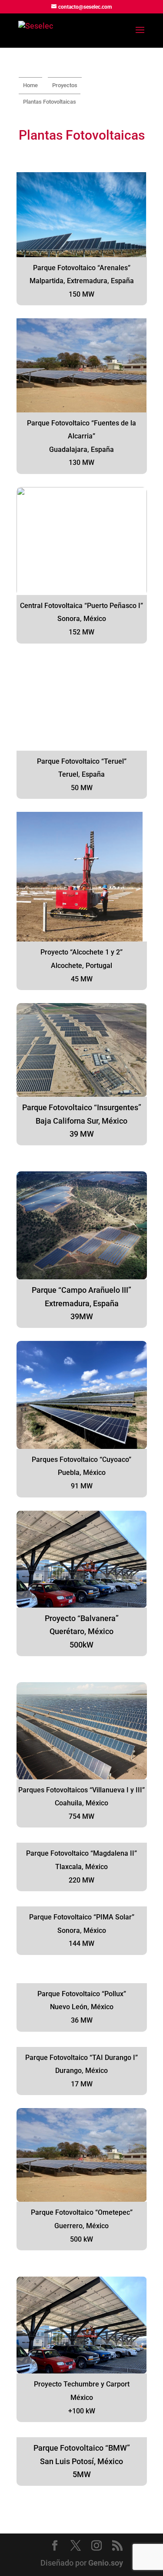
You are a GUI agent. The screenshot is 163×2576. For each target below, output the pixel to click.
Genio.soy (106, 2563)
